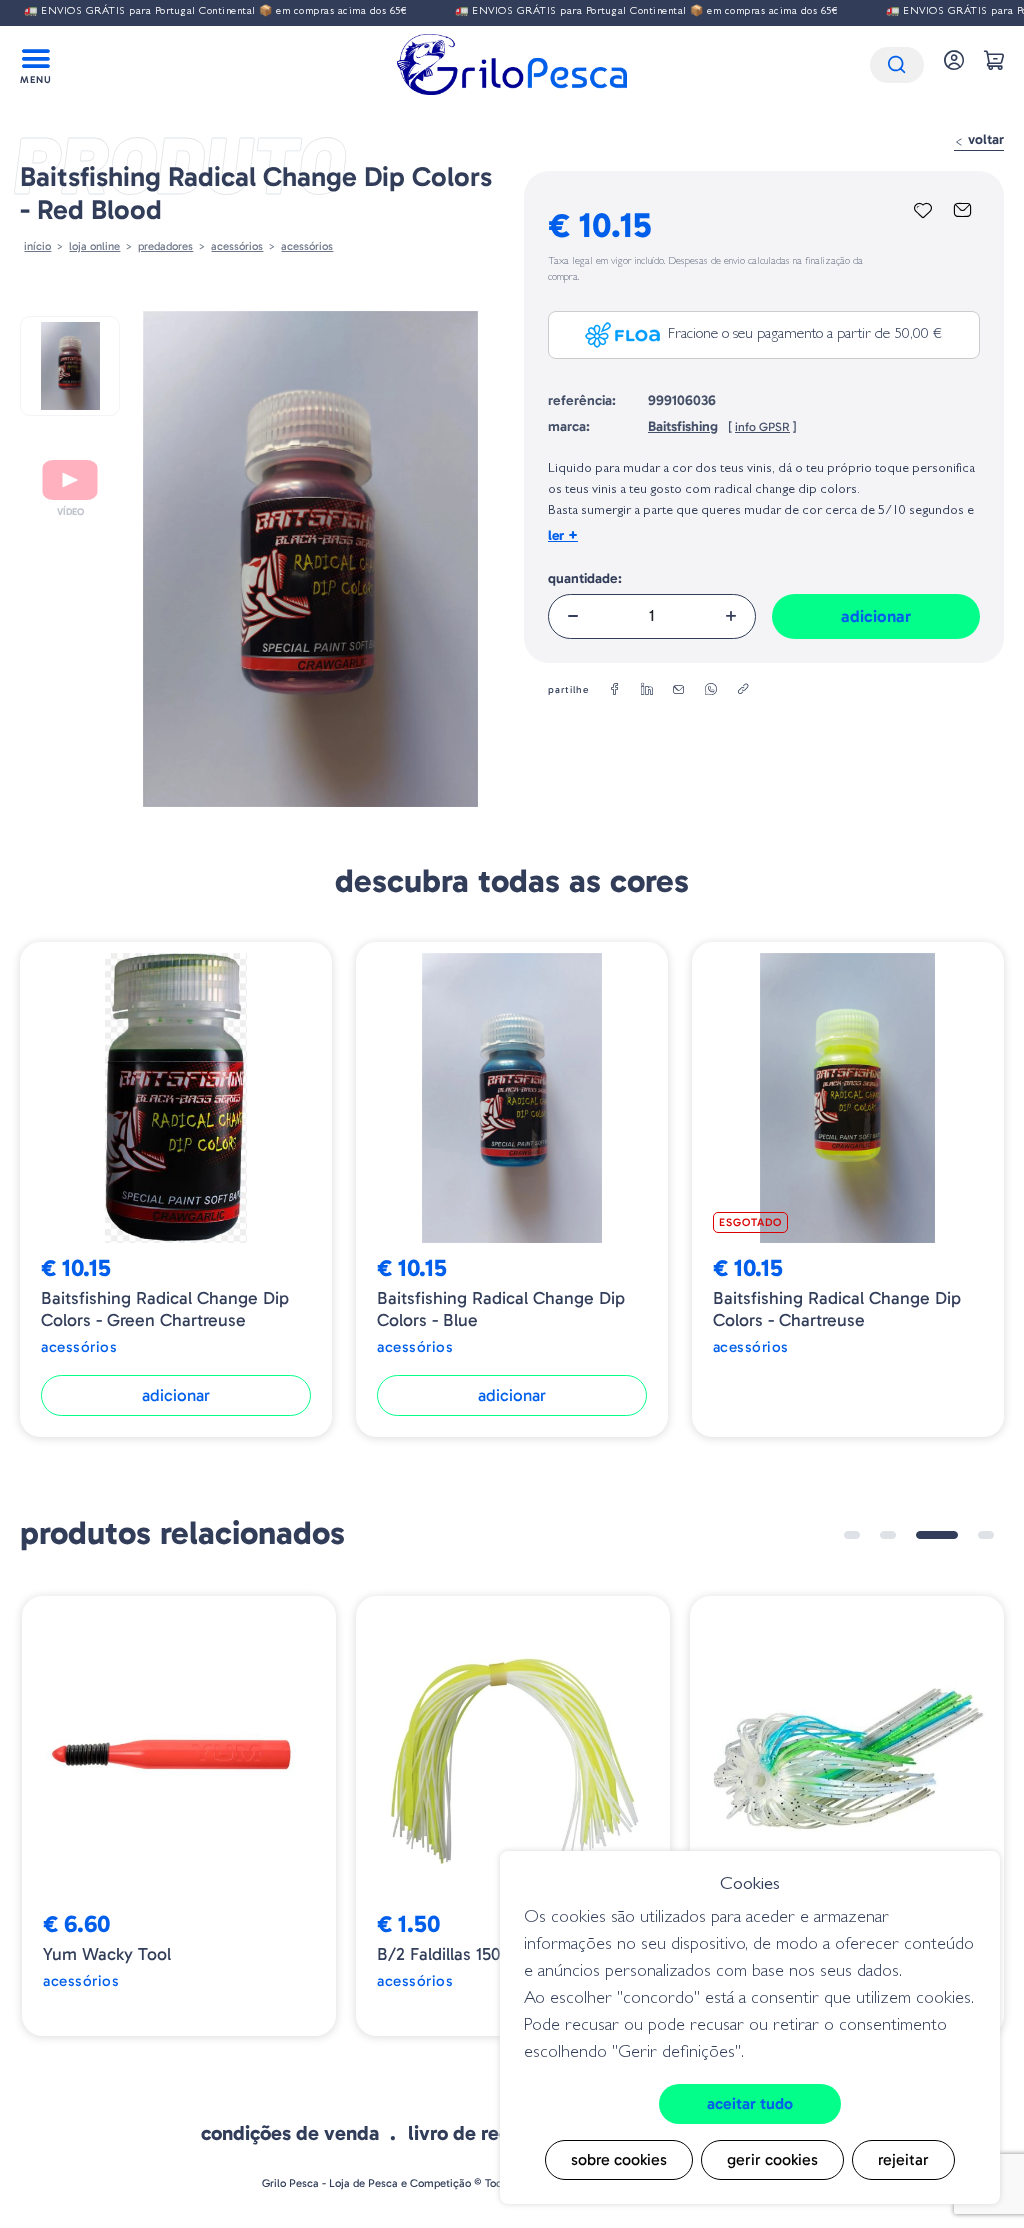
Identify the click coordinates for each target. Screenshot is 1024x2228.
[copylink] (743, 690)
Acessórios (307, 246)
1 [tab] (852, 1535)
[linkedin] (647, 690)
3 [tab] (937, 1535)
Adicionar (876, 616)
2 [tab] (888, 1535)
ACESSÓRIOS (237, 246)
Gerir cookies (772, 2159)
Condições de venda (290, 2133)
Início (37, 246)
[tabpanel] (179, 1816)
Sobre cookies (619, 2159)
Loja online (94, 246)
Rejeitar (903, 2159)
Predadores (165, 246)
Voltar (984, 139)
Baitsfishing (683, 426)
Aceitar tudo (750, 2103)
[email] (679, 690)
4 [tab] (986, 1535)
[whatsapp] (711, 690)
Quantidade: (585, 578)
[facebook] (615, 690)
